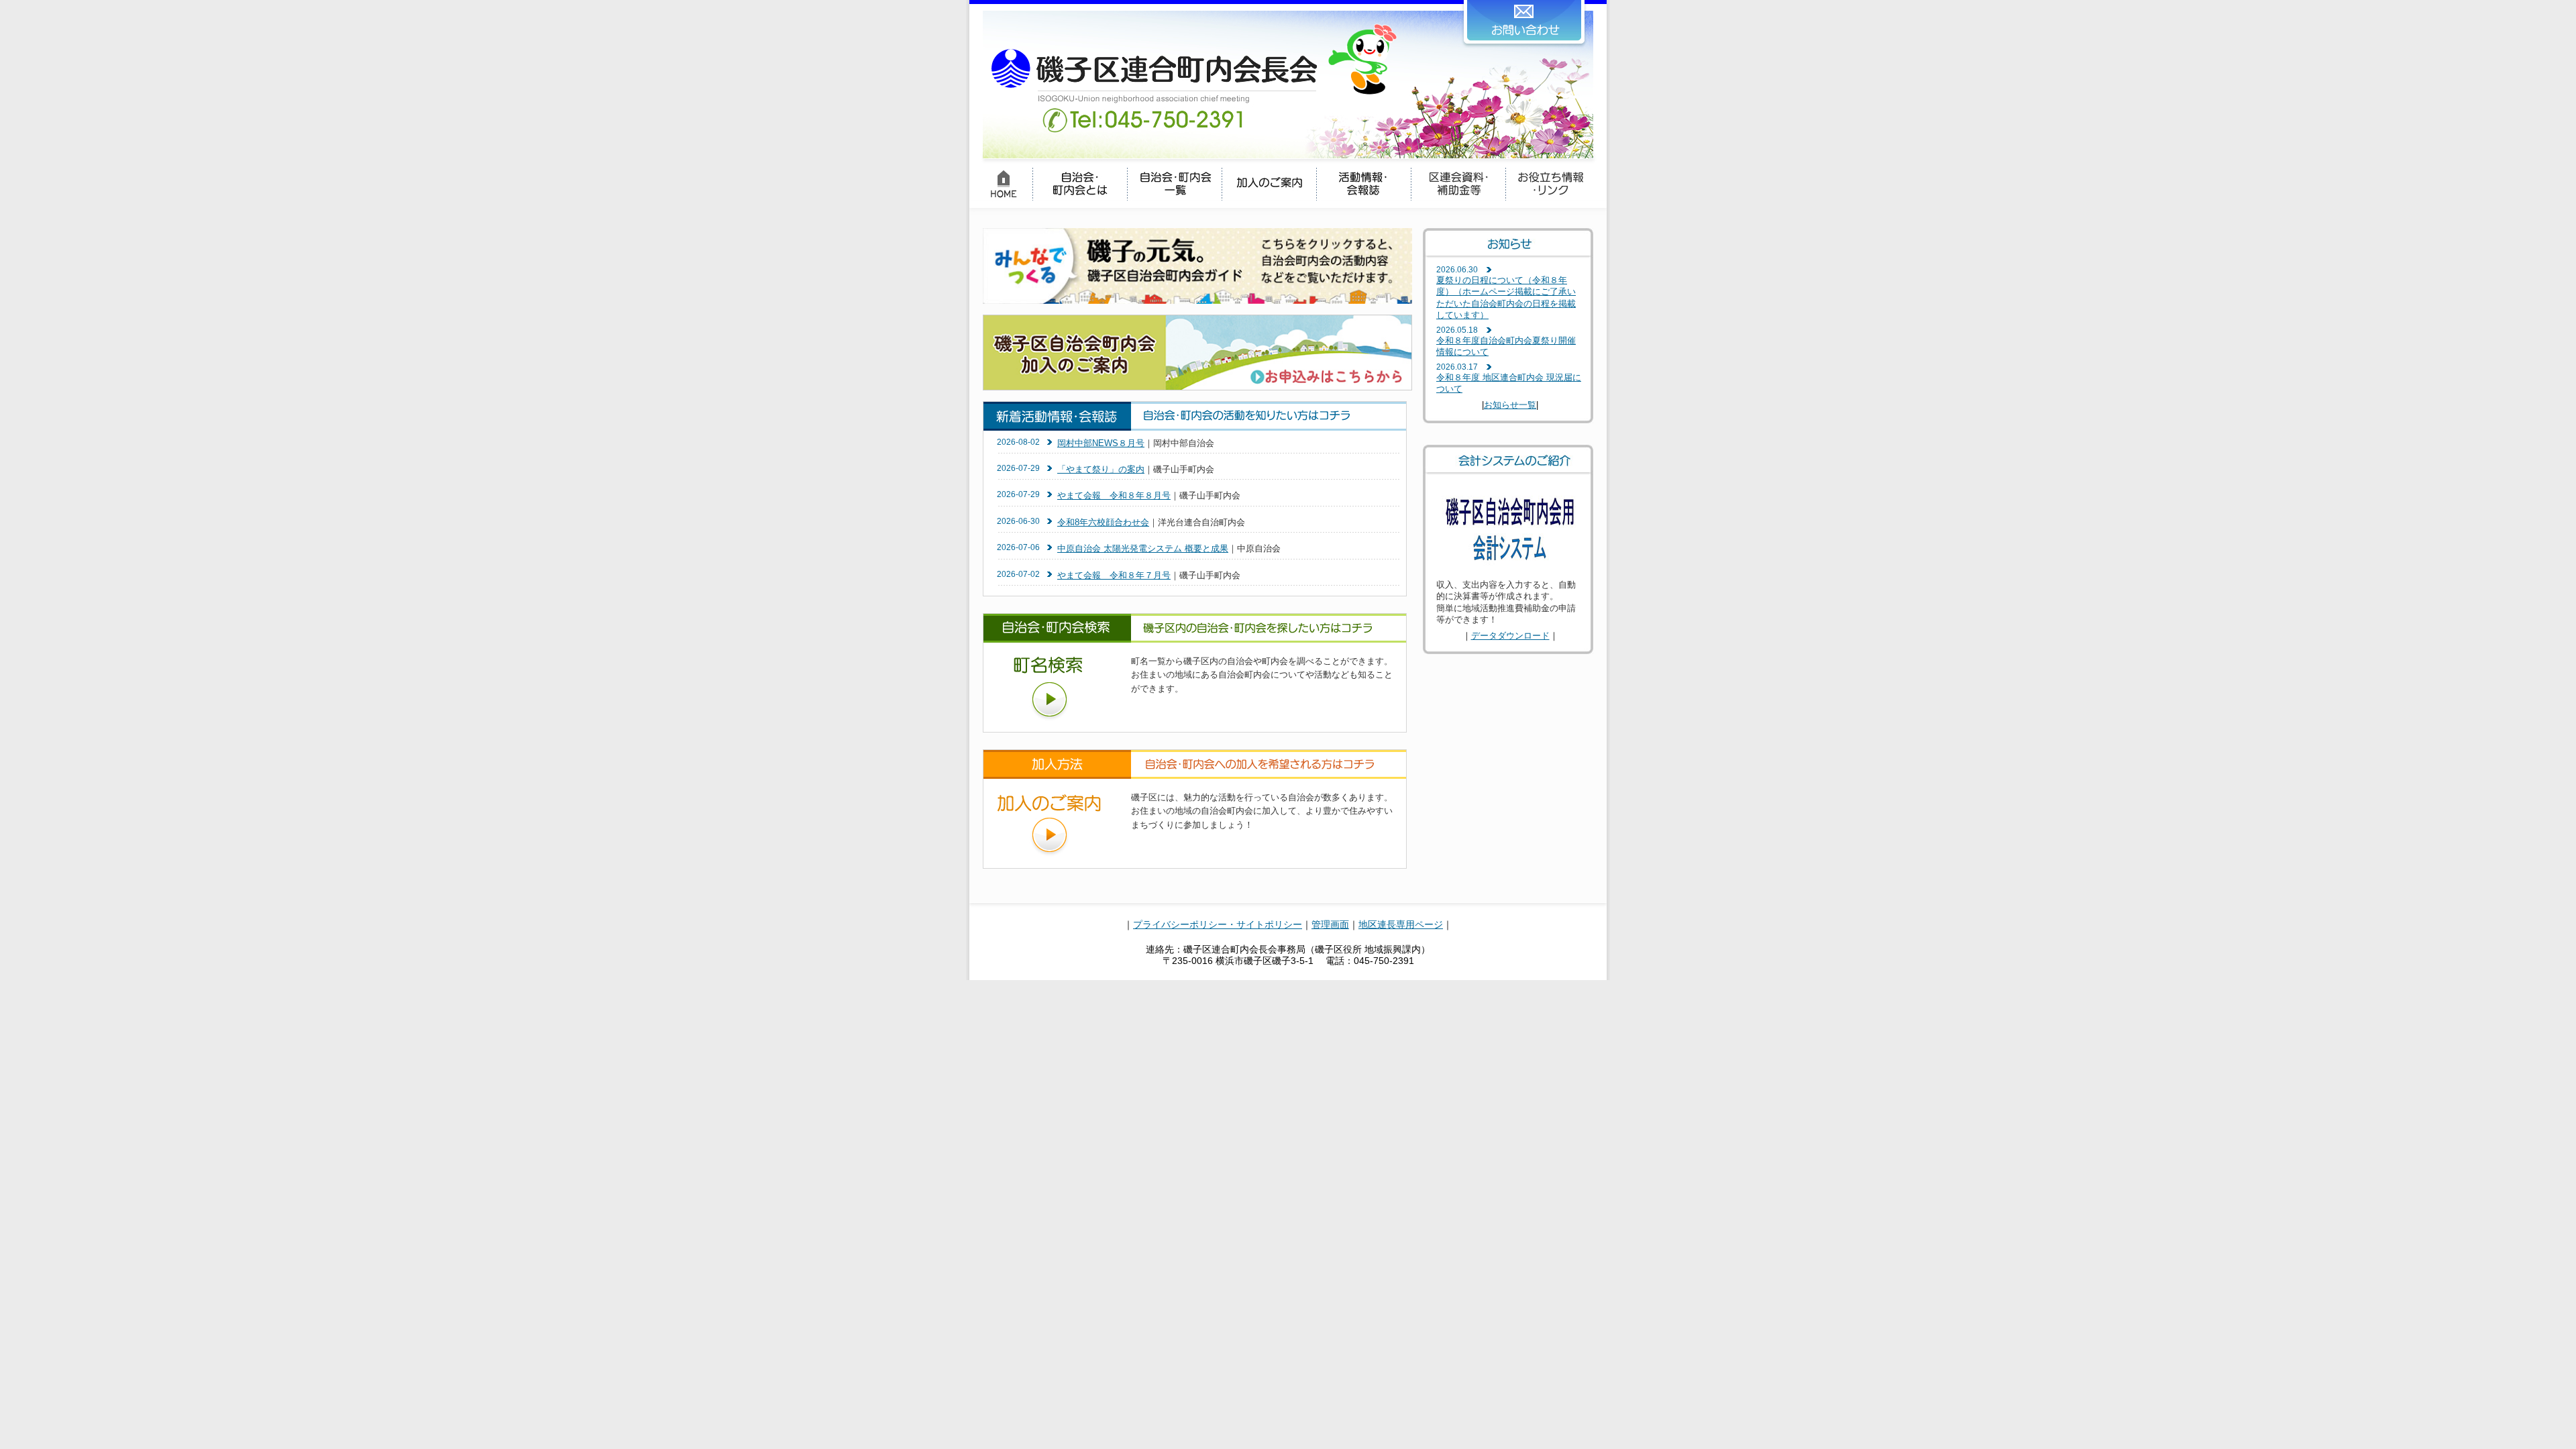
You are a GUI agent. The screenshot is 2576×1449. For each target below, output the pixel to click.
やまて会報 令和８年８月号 (1114, 495)
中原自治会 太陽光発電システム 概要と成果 (1143, 548)
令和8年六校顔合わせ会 (1103, 522)
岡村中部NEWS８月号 (1101, 443)
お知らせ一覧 (1510, 405)
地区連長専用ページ (1401, 924)
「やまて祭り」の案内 (1101, 469)
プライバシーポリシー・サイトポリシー (1218, 924)
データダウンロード (1510, 636)
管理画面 (1330, 924)
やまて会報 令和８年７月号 (1114, 575)
